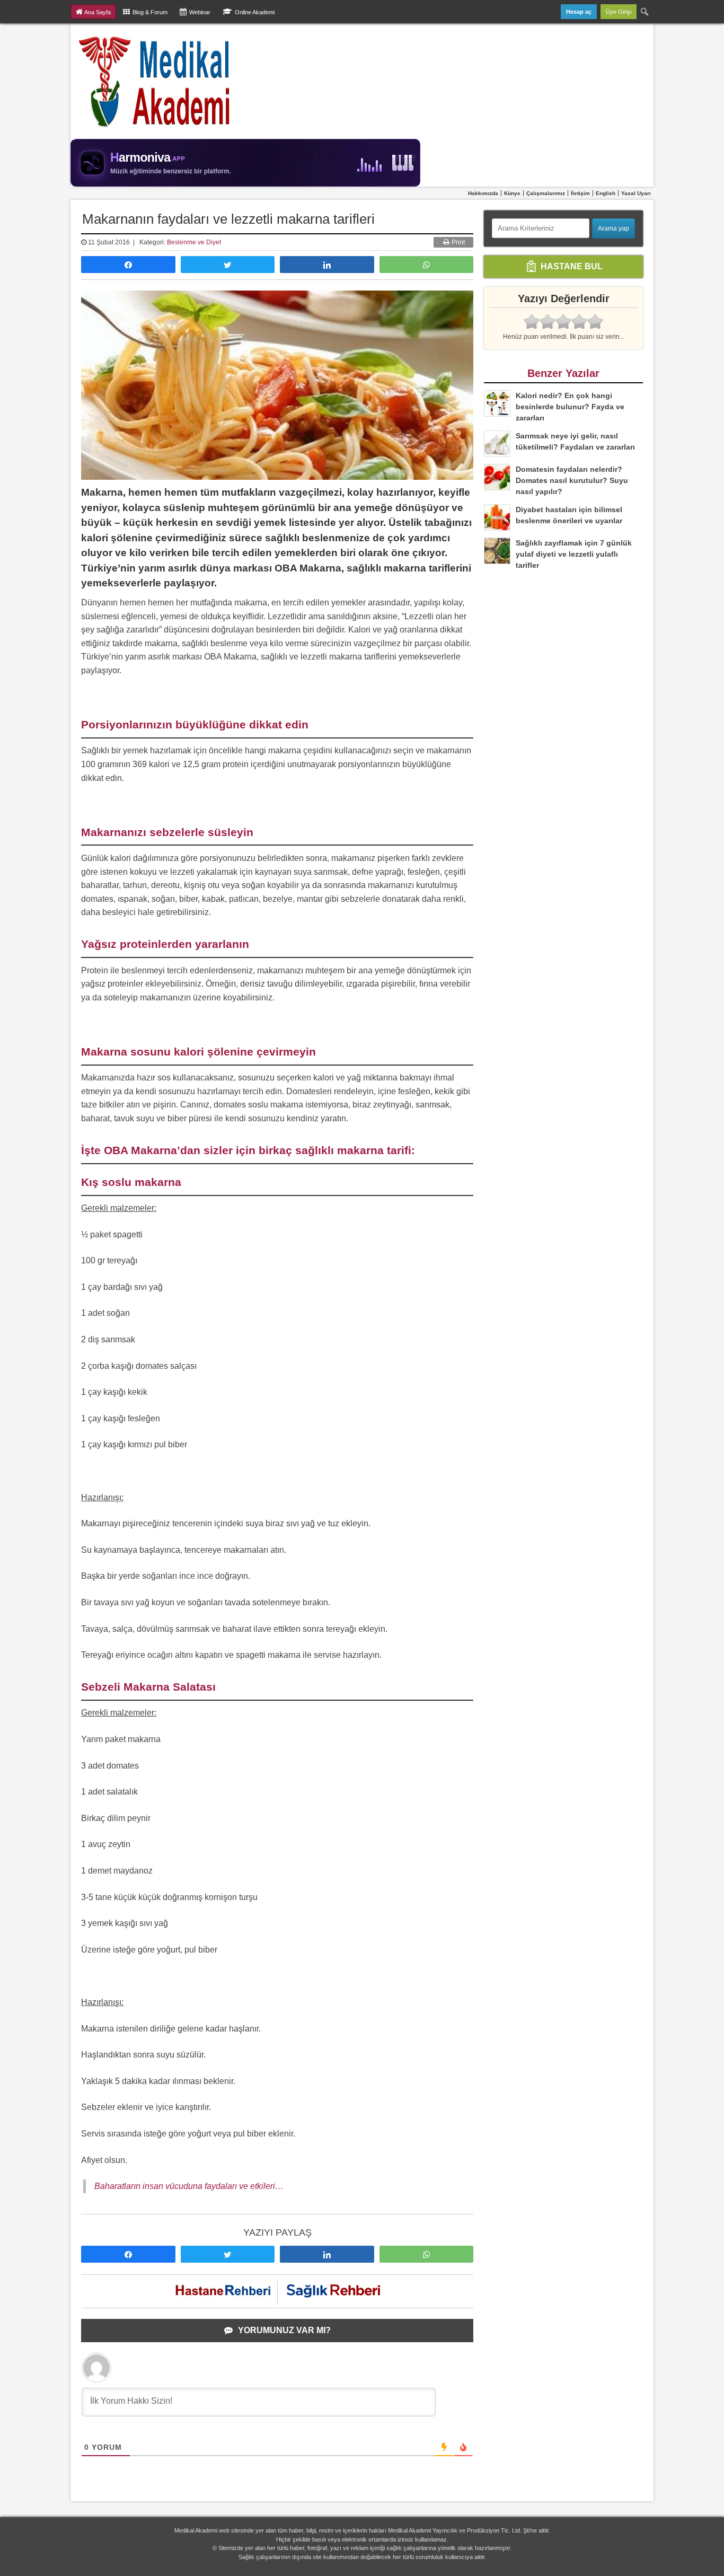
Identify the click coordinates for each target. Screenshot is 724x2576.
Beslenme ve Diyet (194, 242)
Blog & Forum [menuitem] (150, 12)
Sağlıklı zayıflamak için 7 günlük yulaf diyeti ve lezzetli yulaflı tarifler (574, 554)
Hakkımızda (483, 193)
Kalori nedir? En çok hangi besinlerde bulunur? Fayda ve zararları (570, 407)
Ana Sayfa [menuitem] (98, 12)
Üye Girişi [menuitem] (619, 12)
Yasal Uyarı (636, 193)
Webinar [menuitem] (200, 12)
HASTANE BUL (571, 266)
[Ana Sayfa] (155, 81)
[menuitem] (645, 12)
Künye (512, 193)
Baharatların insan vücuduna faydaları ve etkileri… (189, 2186)
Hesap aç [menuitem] (579, 12)
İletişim (580, 193)
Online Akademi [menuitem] (255, 12)
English (606, 193)
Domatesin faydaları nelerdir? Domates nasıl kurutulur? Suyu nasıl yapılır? (572, 480)
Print (457, 242)
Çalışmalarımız (546, 193)
